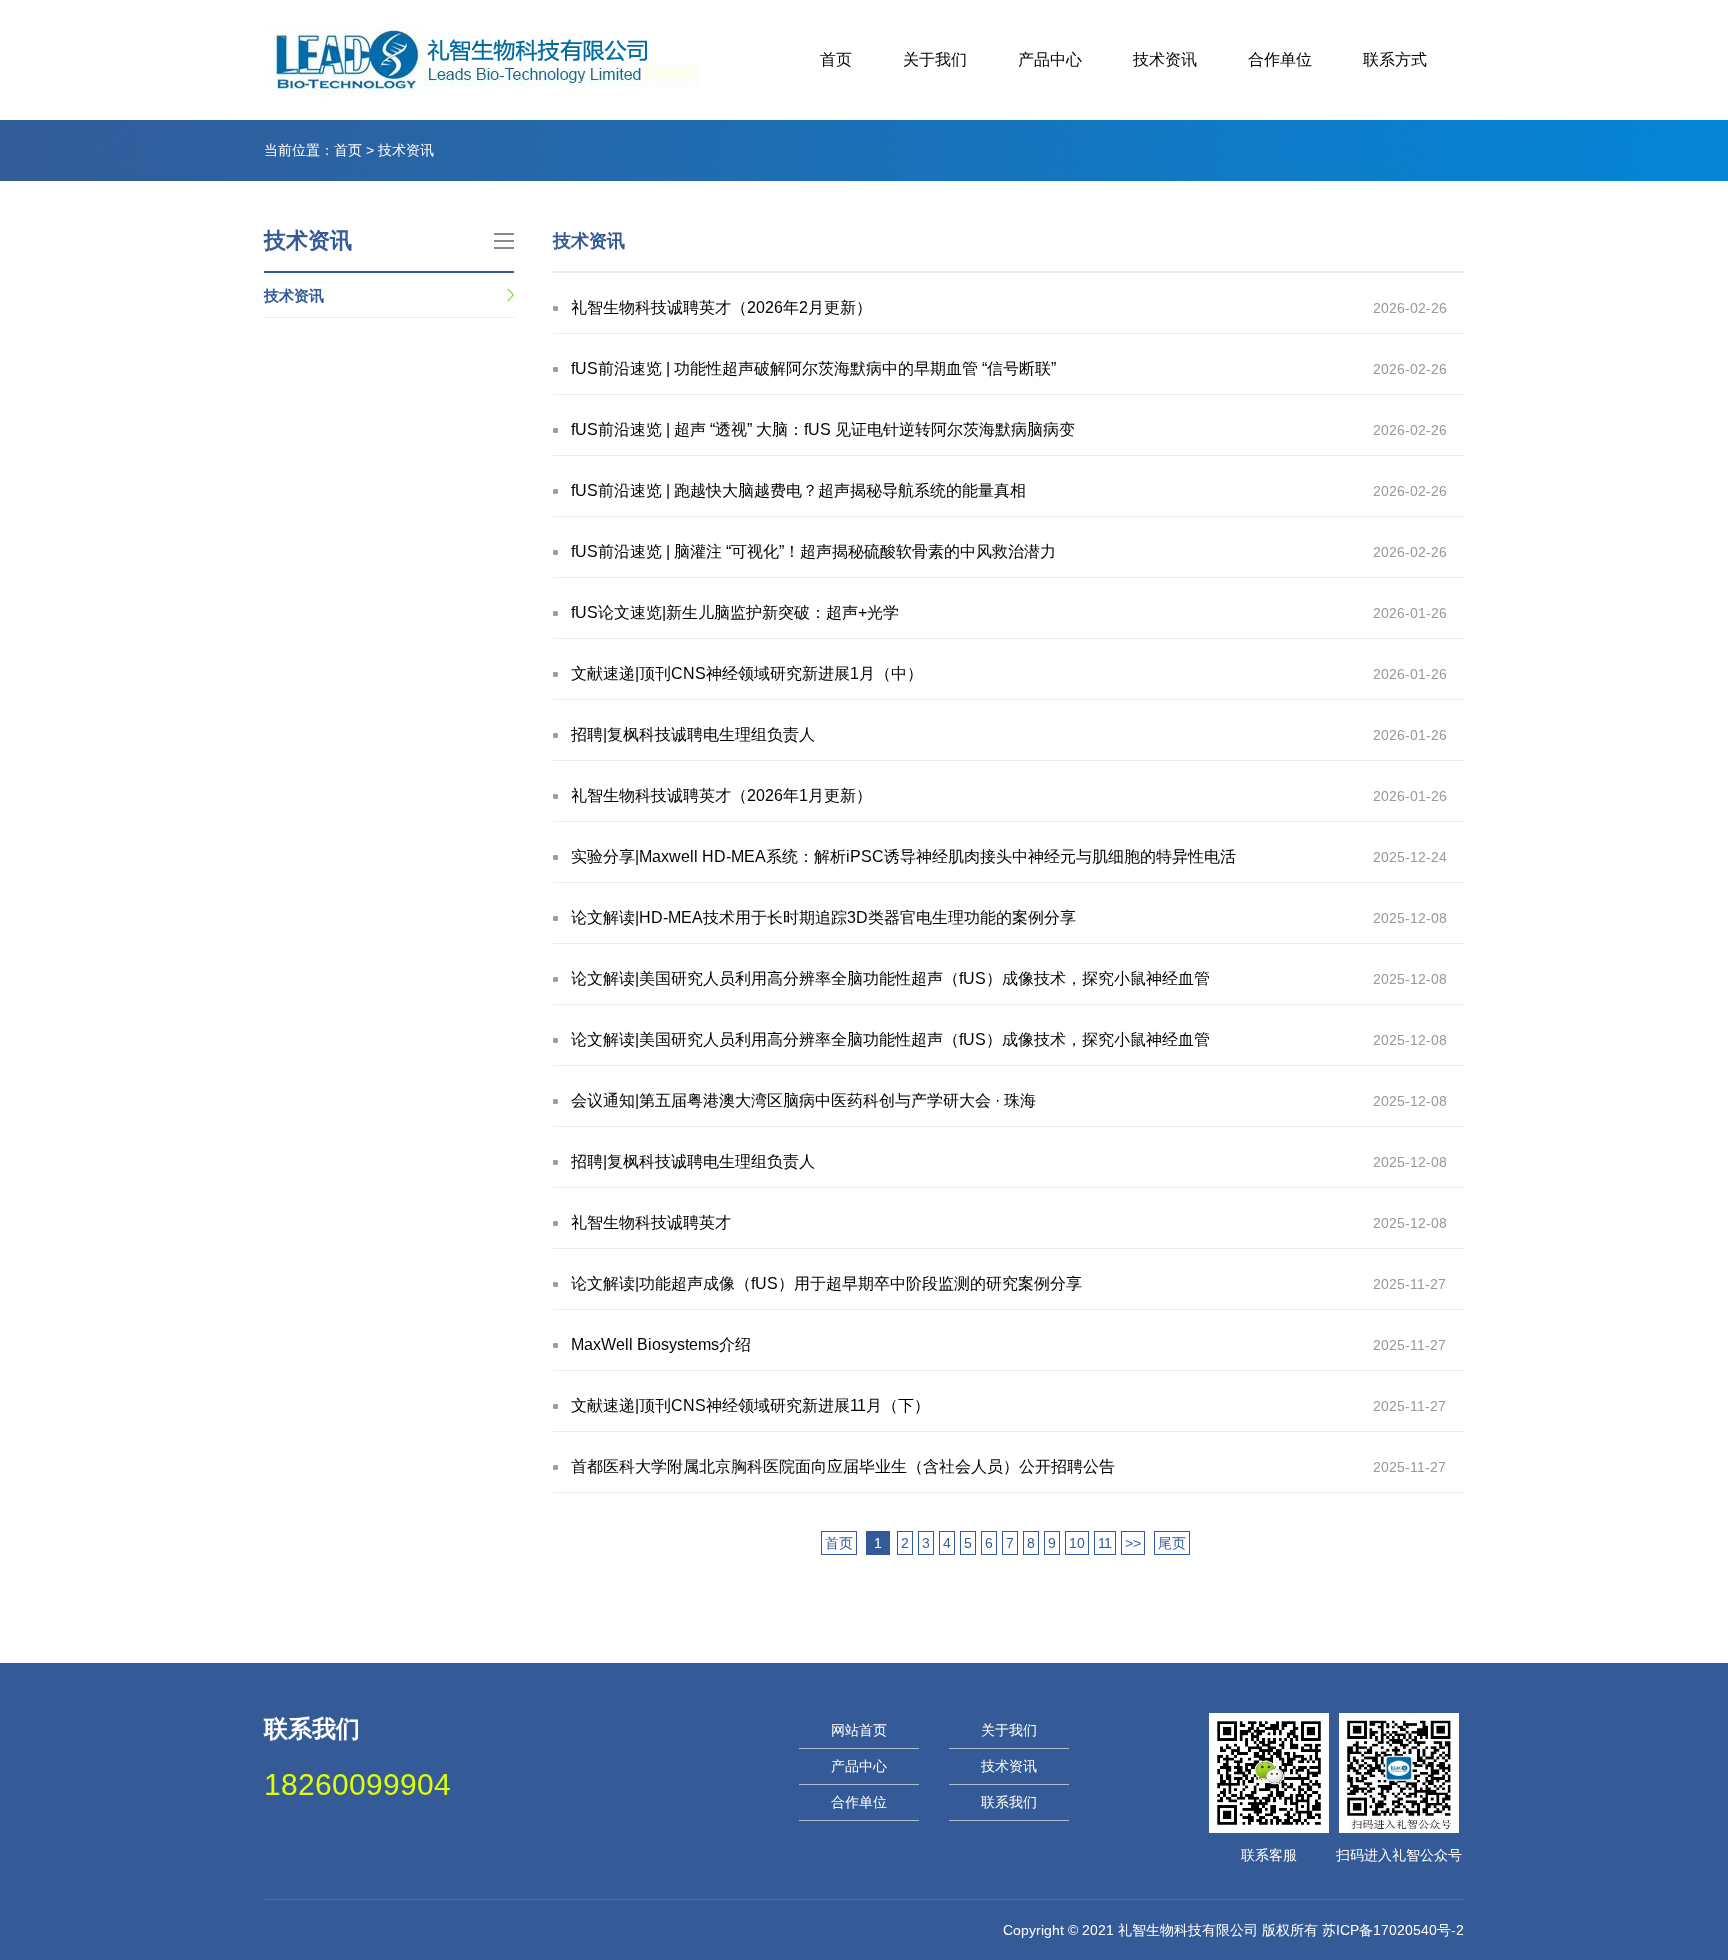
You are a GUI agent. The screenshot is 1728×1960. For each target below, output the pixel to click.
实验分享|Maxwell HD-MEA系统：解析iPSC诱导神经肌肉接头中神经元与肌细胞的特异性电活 (903, 856)
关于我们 (935, 59)
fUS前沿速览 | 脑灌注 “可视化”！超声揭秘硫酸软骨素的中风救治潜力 (813, 551)
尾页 (1172, 1543)
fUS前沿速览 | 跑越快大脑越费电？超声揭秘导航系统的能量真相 (798, 490)
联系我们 (1009, 1802)
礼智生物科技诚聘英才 (651, 1222)
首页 (836, 59)
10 (1077, 1543)
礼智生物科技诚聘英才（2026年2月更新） (721, 307)
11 (1105, 1543)
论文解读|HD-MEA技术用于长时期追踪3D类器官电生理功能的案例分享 (823, 917)
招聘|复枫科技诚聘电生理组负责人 (693, 734)
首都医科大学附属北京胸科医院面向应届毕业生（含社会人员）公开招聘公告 (843, 1466)
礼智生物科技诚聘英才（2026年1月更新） (721, 795)
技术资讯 (1165, 59)
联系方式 (1395, 59)
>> (1133, 1543)
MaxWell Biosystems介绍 (661, 1344)
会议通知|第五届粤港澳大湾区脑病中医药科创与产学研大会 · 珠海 (803, 1100)
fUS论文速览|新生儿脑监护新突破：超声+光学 (735, 612)
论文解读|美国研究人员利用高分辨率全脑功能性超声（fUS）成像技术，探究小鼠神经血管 (890, 978)
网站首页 (859, 1730)
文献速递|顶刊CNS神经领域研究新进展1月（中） (747, 673)
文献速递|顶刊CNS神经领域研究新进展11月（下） (750, 1405)
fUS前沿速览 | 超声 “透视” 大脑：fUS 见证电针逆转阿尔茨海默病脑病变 (823, 429)
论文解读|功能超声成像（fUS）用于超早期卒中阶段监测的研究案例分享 (826, 1283)
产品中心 (1050, 59)
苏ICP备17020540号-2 (1393, 1930)
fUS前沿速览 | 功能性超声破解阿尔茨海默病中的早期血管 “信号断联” (813, 368)
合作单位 (1280, 59)
